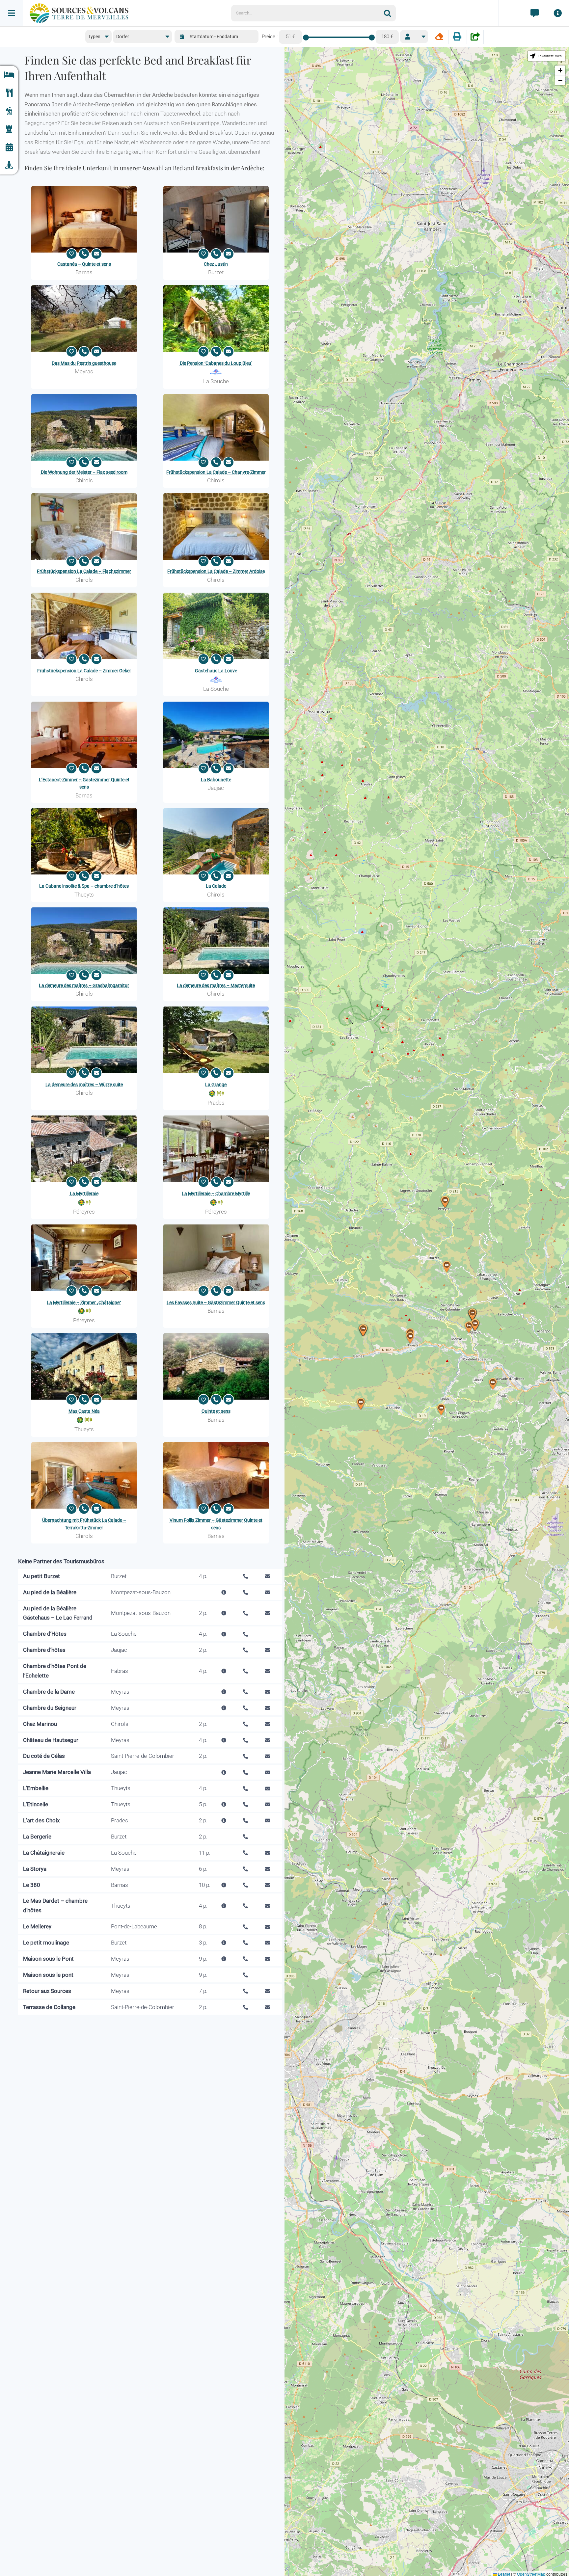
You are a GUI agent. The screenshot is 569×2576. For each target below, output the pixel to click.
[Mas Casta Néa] (84, 1366)
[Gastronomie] (9, 93)
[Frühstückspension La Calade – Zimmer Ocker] (84, 626)
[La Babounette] (216, 735)
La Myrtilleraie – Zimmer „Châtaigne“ (84, 1302)
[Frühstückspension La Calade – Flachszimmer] (84, 526)
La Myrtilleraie (84, 1194)
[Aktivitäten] (9, 111)
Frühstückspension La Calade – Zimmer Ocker (84, 671)
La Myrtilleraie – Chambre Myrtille (216, 1194)
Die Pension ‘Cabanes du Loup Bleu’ (216, 363)
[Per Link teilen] (475, 37)
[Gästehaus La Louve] (216, 626)
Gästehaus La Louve (216, 671)
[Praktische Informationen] (557, 13)
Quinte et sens (216, 1411)
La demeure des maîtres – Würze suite (84, 1085)
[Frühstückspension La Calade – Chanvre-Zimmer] (216, 427)
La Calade (216, 886)
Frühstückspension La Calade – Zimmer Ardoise (216, 571)
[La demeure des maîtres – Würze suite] (84, 1040)
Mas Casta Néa (84, 1411)
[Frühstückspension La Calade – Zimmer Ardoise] (216, 526)
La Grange (216, 1085)
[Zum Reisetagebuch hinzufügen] (71, 254)
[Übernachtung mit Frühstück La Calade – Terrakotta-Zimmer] (84, 1475)
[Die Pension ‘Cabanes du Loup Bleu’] (216, 318)
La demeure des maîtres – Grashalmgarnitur (84, 985)
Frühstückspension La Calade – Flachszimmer (84, 571)
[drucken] (457, 37)
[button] (441, 1410)
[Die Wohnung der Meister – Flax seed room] (84, 427)
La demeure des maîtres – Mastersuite (216, 985)
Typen (94, 37)
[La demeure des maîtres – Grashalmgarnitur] (84, 941)
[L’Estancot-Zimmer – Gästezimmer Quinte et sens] (84, 735)
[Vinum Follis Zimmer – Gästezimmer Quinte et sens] (216, 1475)
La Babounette (216, 780)
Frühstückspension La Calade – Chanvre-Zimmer (216, 472)
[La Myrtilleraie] (84, 1149)
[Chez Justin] (216, 219)
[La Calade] (216, 841)
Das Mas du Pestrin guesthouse (84, 363)
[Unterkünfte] (9, 75)
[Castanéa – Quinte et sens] (84, 219)
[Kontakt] (534, 13)
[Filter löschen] (439, 37)
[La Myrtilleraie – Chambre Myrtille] (216, 1149)
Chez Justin (216, 264)
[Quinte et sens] (216, 1366)
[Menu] (12, 13)
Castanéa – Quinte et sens (84, 264)
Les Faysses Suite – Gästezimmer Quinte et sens (216, 1302)
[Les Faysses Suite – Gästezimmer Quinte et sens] (216, 1258)
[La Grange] (216, 1040)
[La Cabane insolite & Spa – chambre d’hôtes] (84, 841)
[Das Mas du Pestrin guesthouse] (84, 318)
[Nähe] (9, 165)
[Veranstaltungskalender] (9, 147)
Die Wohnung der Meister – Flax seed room (84, 472)
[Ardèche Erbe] (9, 129)
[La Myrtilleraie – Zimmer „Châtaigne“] (84, 1258)
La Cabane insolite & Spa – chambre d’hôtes (84, 886)
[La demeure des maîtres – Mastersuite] (216, 941)
